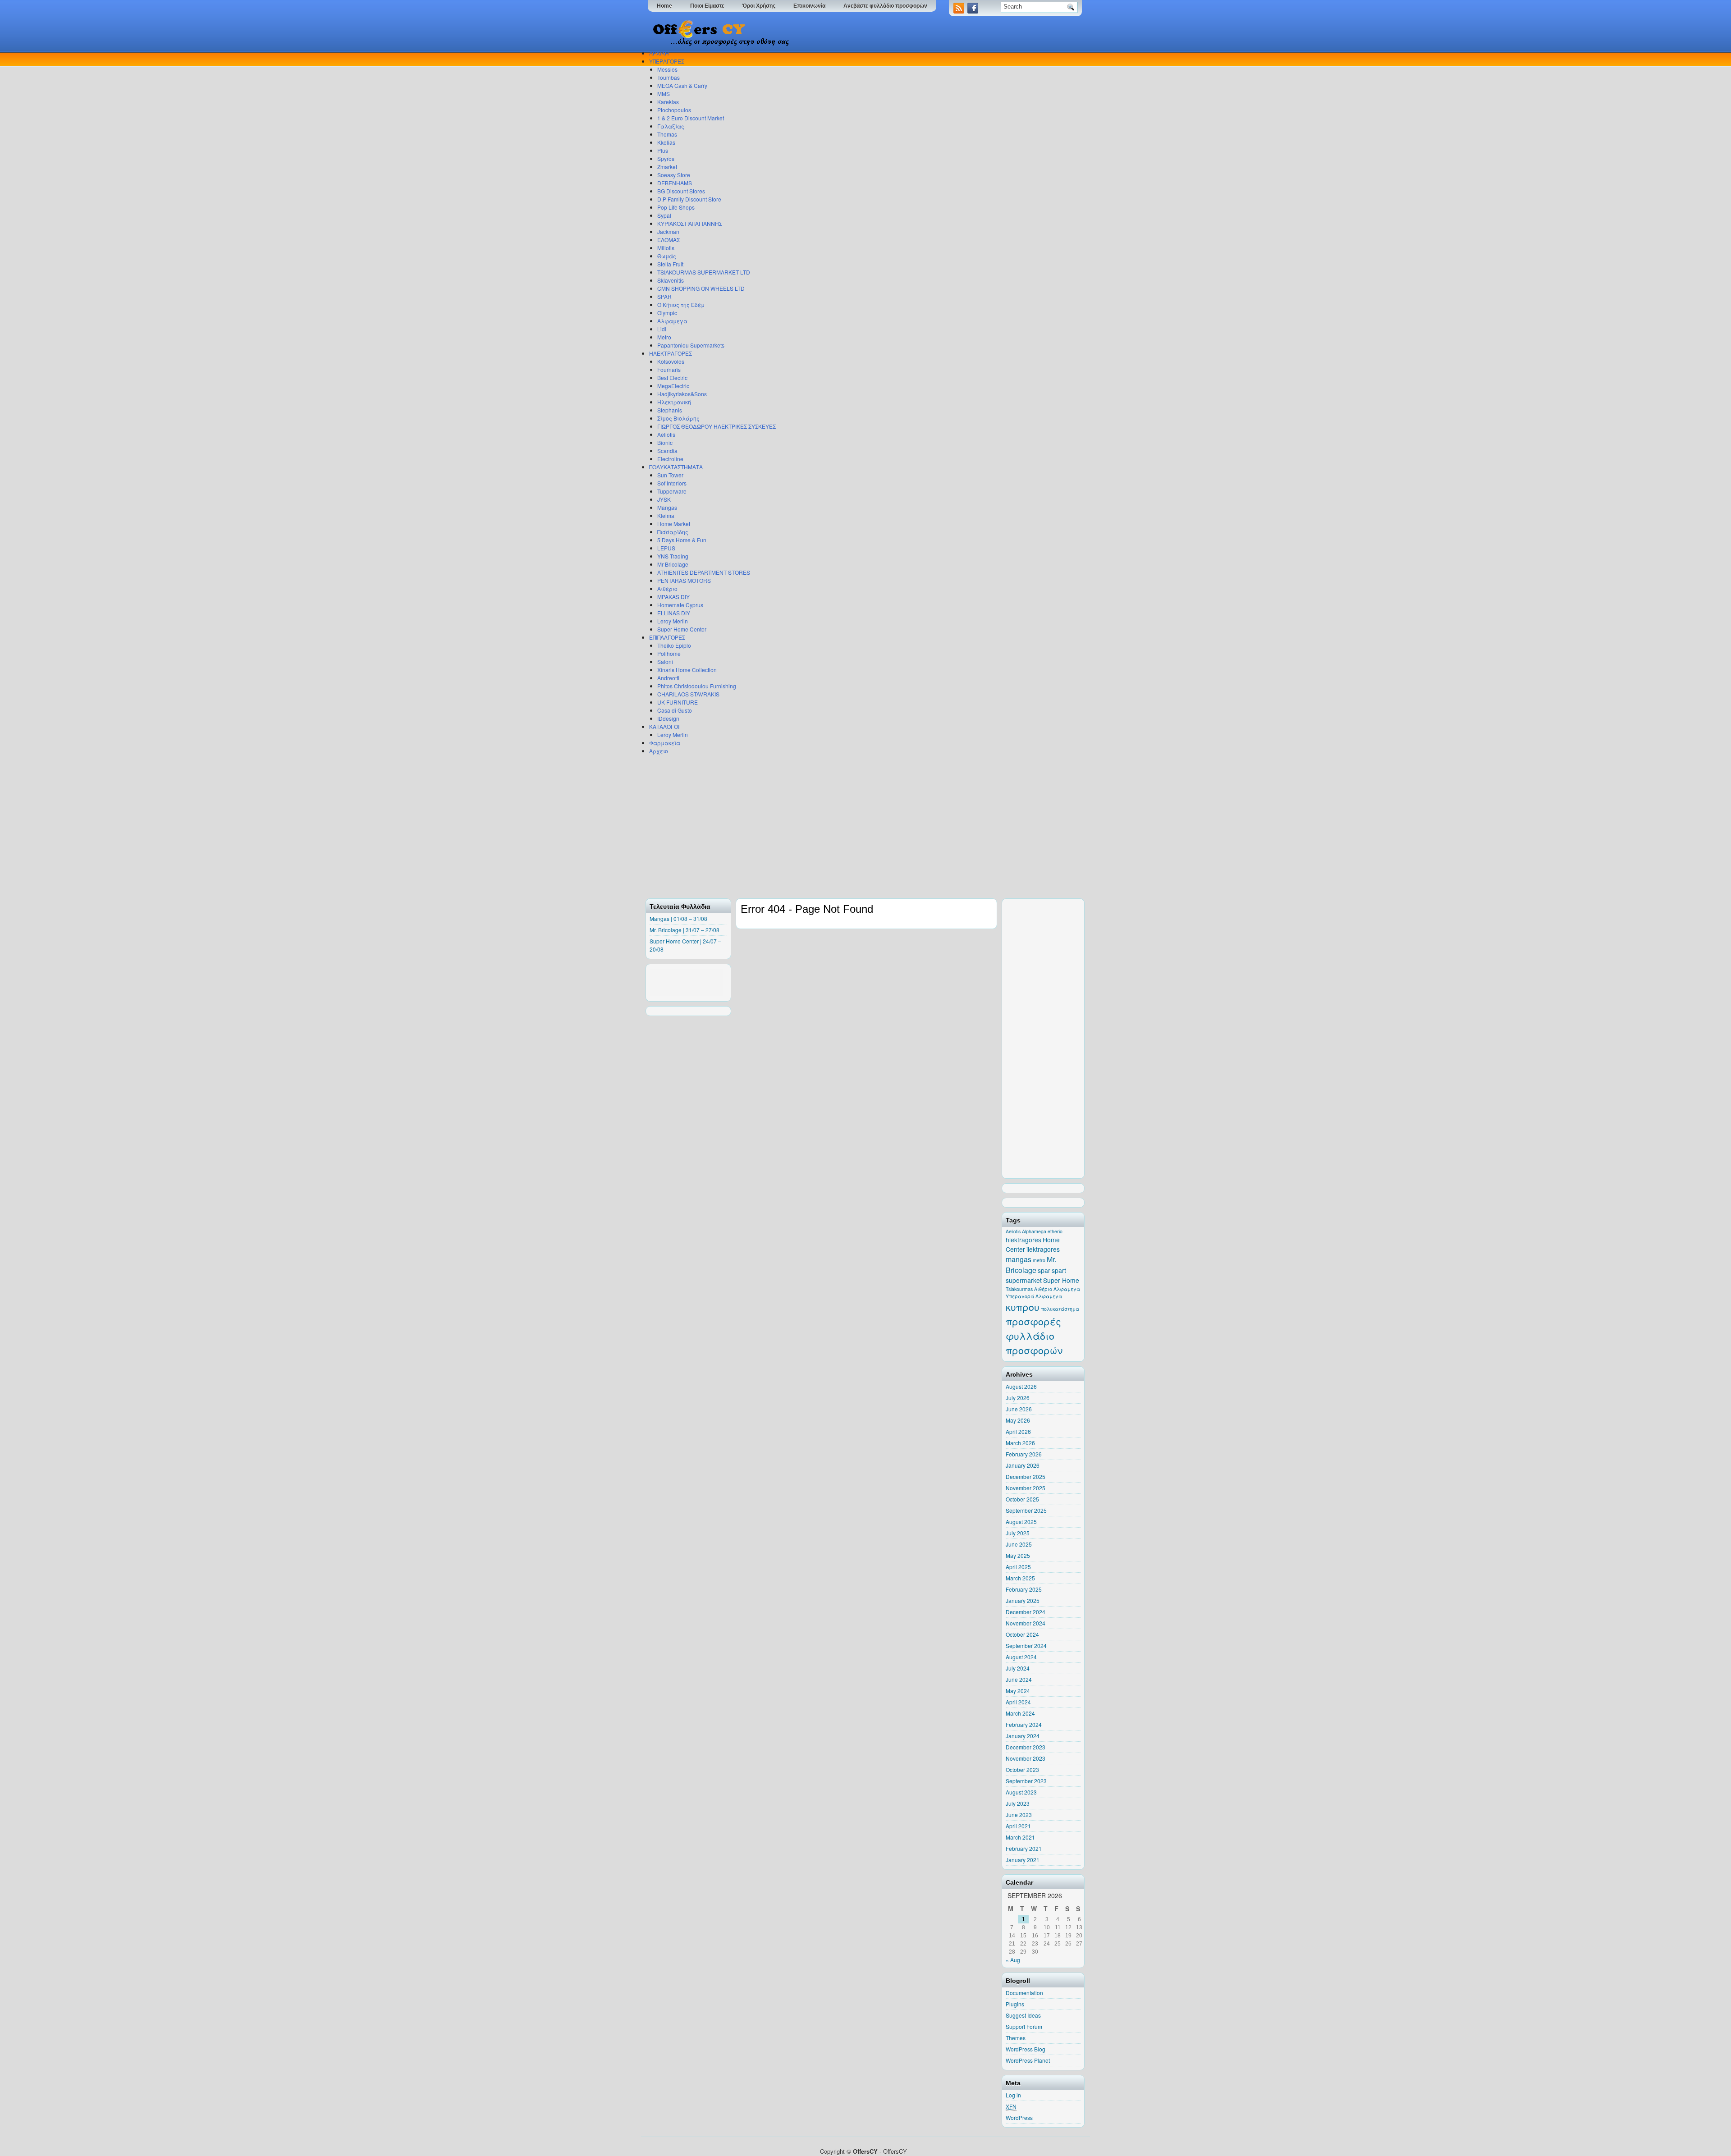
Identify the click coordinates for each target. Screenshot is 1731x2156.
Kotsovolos (671, 361)
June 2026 (1019, 1409)
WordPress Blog (1026, 2049)
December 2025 (1026, 1476)
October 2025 (1022, 1499)
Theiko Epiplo (674, 645)
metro (1039, 1260)
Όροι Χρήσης (759, 6)
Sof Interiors (672, 483)
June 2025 (1019, 1544)
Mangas (667, 507)
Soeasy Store (674, 175)
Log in (1013, 2095)
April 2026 (1018, 1431)
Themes (1016, 2038)
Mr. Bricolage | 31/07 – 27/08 (685, 930)
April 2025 (1018, 1567)
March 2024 (1020, 1713)
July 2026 (1018, 1398)
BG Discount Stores (681, 191)
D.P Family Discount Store (689, 199)
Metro (664, 337)
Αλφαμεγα (672, 321)
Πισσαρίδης (673, 532)
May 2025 (1018, 1555)
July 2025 (1018, 1533)
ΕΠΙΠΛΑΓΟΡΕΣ (667, 637)
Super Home (1061, 1280)
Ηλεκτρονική (674, 402)
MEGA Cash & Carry (682, 85)
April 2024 (1018, 1702)
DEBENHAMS (675, 183)
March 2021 (1020, 1837)
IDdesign (668, 718)
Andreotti (668, 678)
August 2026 (1021, 1386)
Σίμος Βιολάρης (678, 418)
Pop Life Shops (676, 207)
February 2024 (1024, 1724)
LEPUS (666, 548)
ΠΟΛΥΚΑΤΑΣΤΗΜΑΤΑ (676, 467)
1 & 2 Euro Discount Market (691, 118)
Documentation (1024, 1993)
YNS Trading (673, 556)
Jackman (668, 231)
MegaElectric (673, 386)
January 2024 (1023, 1736)
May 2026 (1018, 1420)
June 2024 (1019, 1679)
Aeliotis (666, 434)
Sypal (664, 215)
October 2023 (1022, 1769)
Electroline (670, 459)
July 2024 (1018, 1668)
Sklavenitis (671, 280)
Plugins (1015, 2004)
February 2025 (1024, 1589)
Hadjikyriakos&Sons (682, 394)
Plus (663, 150)
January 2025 (1023, 1600)
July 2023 (1018, 1803)
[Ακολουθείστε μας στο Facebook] (974, 11)
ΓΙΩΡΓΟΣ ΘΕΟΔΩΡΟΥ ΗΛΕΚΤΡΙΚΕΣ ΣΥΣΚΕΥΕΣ (717, 426)
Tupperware (672, 491)
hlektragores (1023, 1240)
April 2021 (1018, 1826)
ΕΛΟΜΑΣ (669, 240)
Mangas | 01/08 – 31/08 (678, 918)
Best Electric (672, 378)
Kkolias (666, 142)
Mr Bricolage (673, 564)
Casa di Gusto (675, 710)
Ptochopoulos (674, 110)
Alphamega (1034, 1231)
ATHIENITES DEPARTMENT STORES (704, 572)
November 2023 (1026, 1758)
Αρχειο (659, 751)
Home (664, 6)
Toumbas (669, 77)
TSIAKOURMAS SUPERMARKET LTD (704, 272)
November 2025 (1026, 1488)
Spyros (666, 158)
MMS (664, 94)
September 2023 (1026, 1781)
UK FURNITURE (678, 702)
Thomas (667, 134)
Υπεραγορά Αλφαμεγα (1034, 1296)
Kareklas (668, 102)
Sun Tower (670, 475)
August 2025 (1021, 1522)
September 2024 (1026, 1646)
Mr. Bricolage (1031, 1265)
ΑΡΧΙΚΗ (659, 53)
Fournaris (669, 369)
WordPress (1019, 2117)
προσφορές (1033, 1321)
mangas (1019, 1259)
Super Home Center (682, 629)
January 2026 (1023, 1465)
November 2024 (1026, 1623)
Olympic (667, 313)
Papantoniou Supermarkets (691, 345)
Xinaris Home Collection (687, 670)
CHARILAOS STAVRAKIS (688, 694)
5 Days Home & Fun (682, 540)
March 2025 (1020, 1578)
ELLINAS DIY (674, 613)
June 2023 (1019, 1815)
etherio (1055, 1231)
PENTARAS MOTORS (684, 580)
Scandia (667, 451)
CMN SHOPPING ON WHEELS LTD (701, 288)
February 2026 (1024, 1454)
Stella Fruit (670, 264)
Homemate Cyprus (680, 605)
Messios (667, 69)
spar (1044, 1270)
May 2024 (1018, 1691)
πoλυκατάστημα (1060, 1309)
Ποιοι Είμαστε (707, 6)
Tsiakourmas (1019, 1289)
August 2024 (1021, 1657)
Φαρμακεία (665, 743)
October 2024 (1022, 1634)
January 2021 (1023, 1860)
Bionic (665, 442)
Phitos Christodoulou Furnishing (697, 686)
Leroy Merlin (673, 621)
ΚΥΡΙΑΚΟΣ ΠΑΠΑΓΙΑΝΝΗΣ (690, 223)
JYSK (664, 499)
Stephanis (670, 410)
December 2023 (1026, 1747)
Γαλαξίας (671, 126)
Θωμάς (667, 256)
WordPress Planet (1028, 2060)
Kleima (666, 515)
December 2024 (1026, 1612)
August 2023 (1021, 1792)
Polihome (669, 653)
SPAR (664, 296)
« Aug (1013, 1960)
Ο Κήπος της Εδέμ (681, 304)
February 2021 (1024, 1848)
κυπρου (1023, 1307)
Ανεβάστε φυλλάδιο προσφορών (885, 6)
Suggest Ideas (1023, 2015)
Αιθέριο (667, 588)
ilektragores (1043, 1249)
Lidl (662, 329)
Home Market (674, 524)
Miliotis (666, 248)
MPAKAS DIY (673, 597)
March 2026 (1020, 1443)
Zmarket (667, 167)
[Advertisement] (863, 826)
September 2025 (1026, 1510)
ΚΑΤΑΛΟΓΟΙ (664, 726)
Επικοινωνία (809, 6)
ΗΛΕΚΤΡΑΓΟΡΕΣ (671, 353)
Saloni (665, 661)
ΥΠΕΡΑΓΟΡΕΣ (667, 61)
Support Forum (1024, 2026)
